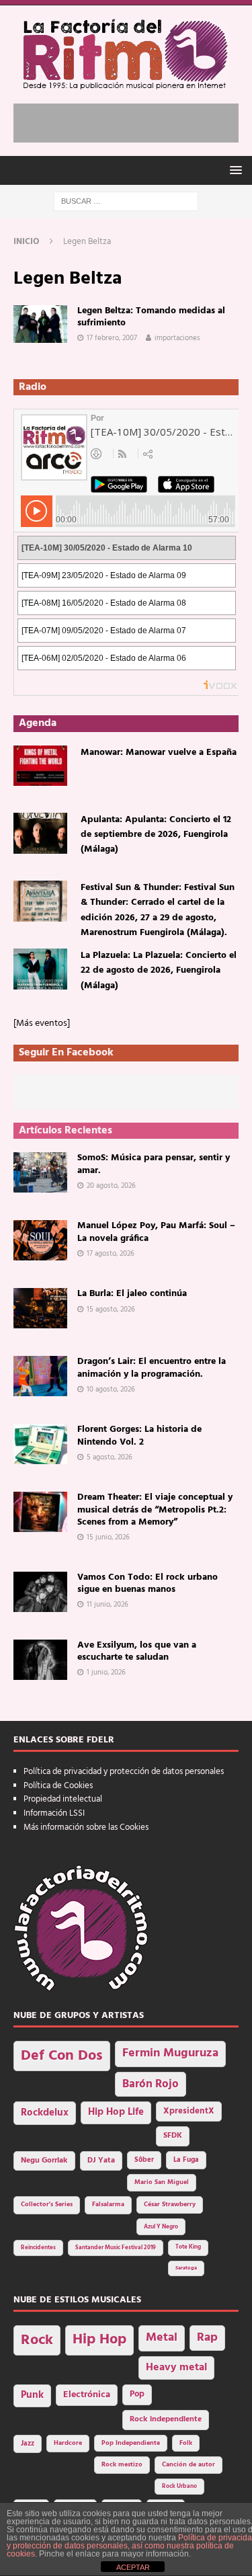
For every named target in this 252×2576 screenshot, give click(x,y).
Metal (162, 2338)
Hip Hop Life (116, 2112)
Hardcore (68, 2443)
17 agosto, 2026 (111, 1254)
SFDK (173, 2136)
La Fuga (186, 2160)
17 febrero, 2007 (112, 338)
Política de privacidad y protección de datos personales (124, 1772)
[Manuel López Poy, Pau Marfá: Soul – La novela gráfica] (40, 1240)
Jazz (28, 2444)
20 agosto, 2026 (111, 1186)
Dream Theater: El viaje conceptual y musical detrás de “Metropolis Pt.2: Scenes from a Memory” (155, 1510)
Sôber (144, 2160)
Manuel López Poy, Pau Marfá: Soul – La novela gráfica (156, 1232)
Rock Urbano (179, 2486)
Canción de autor (188, 2465)
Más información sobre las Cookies (86, 1827)
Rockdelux (45, 2113)
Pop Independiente (131, 2443)
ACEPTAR (133, 2567)
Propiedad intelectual (63, 1799)
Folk (186, 2443)
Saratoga (186, 2268)
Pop (137, 2394)
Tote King (188, 2247)
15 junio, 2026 (108, 1537)
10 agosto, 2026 (111, 1390)
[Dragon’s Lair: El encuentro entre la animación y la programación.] (40, 1376)
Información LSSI (54, 1813)
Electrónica (87, 2395)
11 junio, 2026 (108, 1605)
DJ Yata (101, 2161)
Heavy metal (176, 2368)
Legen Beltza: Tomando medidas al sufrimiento (151, 317)
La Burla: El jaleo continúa (132, 1294)
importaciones (177, 338)
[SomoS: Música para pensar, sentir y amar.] (40, 1172)
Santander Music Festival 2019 (116, 2248)
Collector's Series (47, 2205)
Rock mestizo (122, 2465)
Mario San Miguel (162, 2182)
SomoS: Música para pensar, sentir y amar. (154, 1164)
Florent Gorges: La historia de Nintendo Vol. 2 (139, 1436)
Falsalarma (108, 2205)
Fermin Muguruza (170, 2053)
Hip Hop (99, 2340)
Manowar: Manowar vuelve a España (159, 753)
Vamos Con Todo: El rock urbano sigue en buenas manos (148, 1583)
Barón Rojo (151, 2084)
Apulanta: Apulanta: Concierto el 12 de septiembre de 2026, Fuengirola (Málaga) (156, 835)
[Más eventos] (42, 1023)
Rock (37, 2340)
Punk (32, 2395)
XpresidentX (189, 2111)
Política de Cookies (58, 1786)
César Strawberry (170, 2205)
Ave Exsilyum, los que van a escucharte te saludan (137, 1651)
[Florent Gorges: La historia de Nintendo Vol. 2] (40, 1444)
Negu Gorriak (44, 2161)
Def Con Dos (62, 2056)
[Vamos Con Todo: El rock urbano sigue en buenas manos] (40, 1592)
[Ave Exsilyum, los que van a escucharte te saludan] (40, 1660)
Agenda (38, 723)
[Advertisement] (133, 120)
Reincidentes (38, 2248)
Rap (207, 2338)
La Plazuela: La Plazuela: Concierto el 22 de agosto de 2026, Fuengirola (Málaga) (159, 971)
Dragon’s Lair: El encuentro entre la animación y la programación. (152, 1368)
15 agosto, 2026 (111, 1310)
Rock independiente (166, 2419)
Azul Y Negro (161, 2227)
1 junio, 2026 (106, 1673)
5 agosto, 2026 (110, 1457)
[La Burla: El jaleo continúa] (40, 1308)
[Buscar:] (126, 201)
